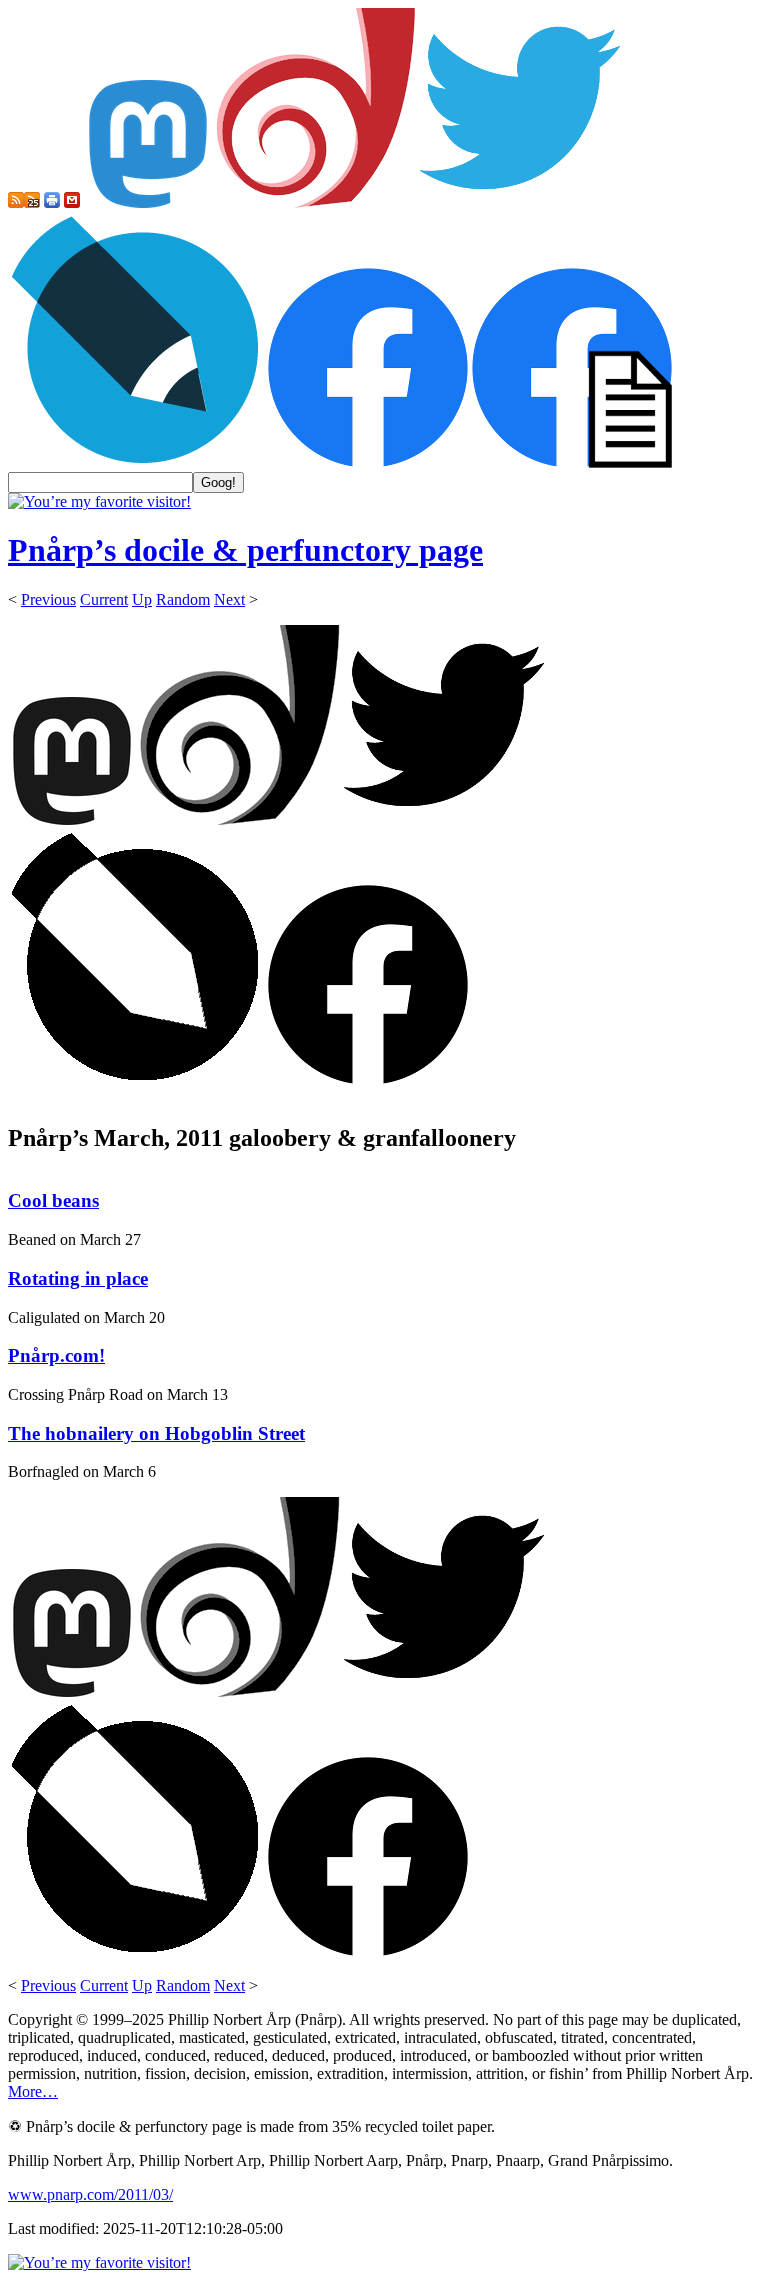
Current (104, 599)
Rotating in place (78, 1278)
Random (183, 599)
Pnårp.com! (56, 1355)
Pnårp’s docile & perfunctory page (245, 550)
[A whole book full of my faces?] (368, 462)
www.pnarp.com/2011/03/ (90, 2194)
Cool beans (53, 1200)
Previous (48, 599)
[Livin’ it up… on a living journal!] (136, 462)
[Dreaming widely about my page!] (316, 202)
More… (33, 2091)
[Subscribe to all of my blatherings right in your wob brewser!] (16, 202)
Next (229, 599)
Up (142, 599)
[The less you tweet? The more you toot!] (148, 202)
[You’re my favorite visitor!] (99, 501)
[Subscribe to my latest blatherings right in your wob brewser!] (32, 202)
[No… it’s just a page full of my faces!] (572, 462)
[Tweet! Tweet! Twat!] (520, 202)
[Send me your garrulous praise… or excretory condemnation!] (72, 202)
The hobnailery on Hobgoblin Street (156, 1433)
